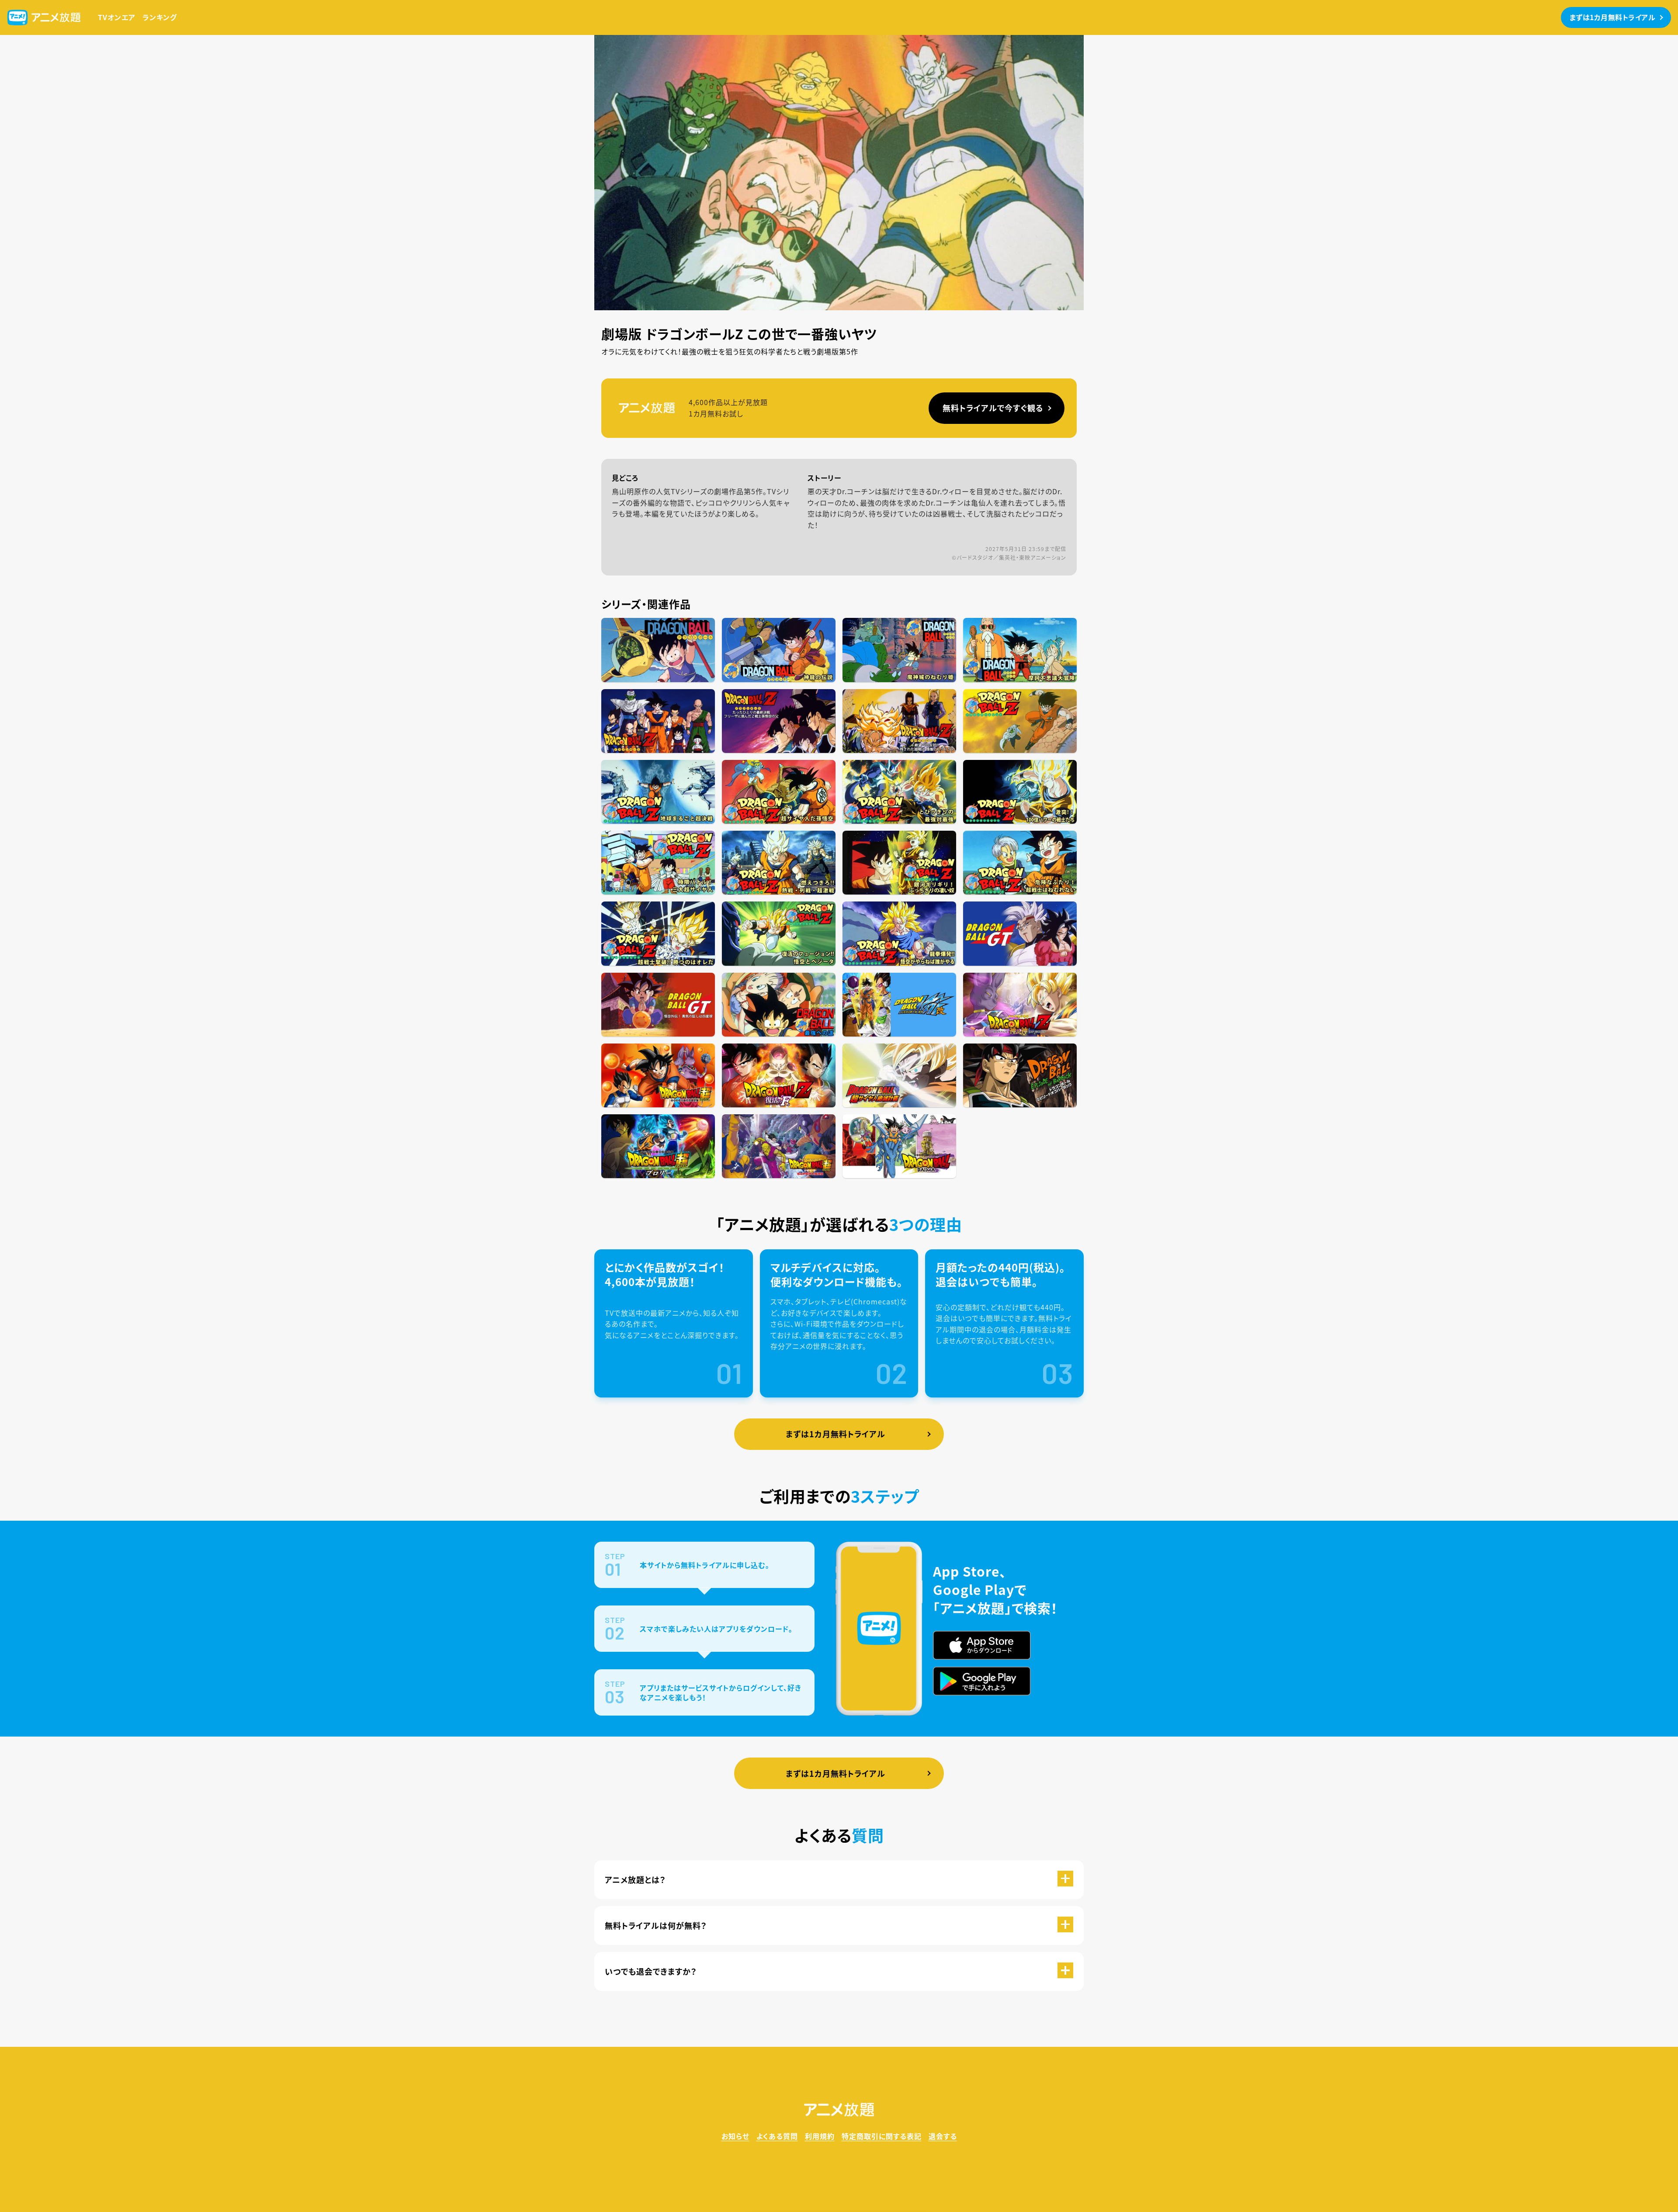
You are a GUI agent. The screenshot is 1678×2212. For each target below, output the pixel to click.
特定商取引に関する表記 (882, 2136)
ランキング (160, 17)
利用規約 (820, 2136)
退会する (943, 2136)
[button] (839, 1880)
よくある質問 (777, 2136)
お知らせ (735, 2136)
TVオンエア (117, 17)
